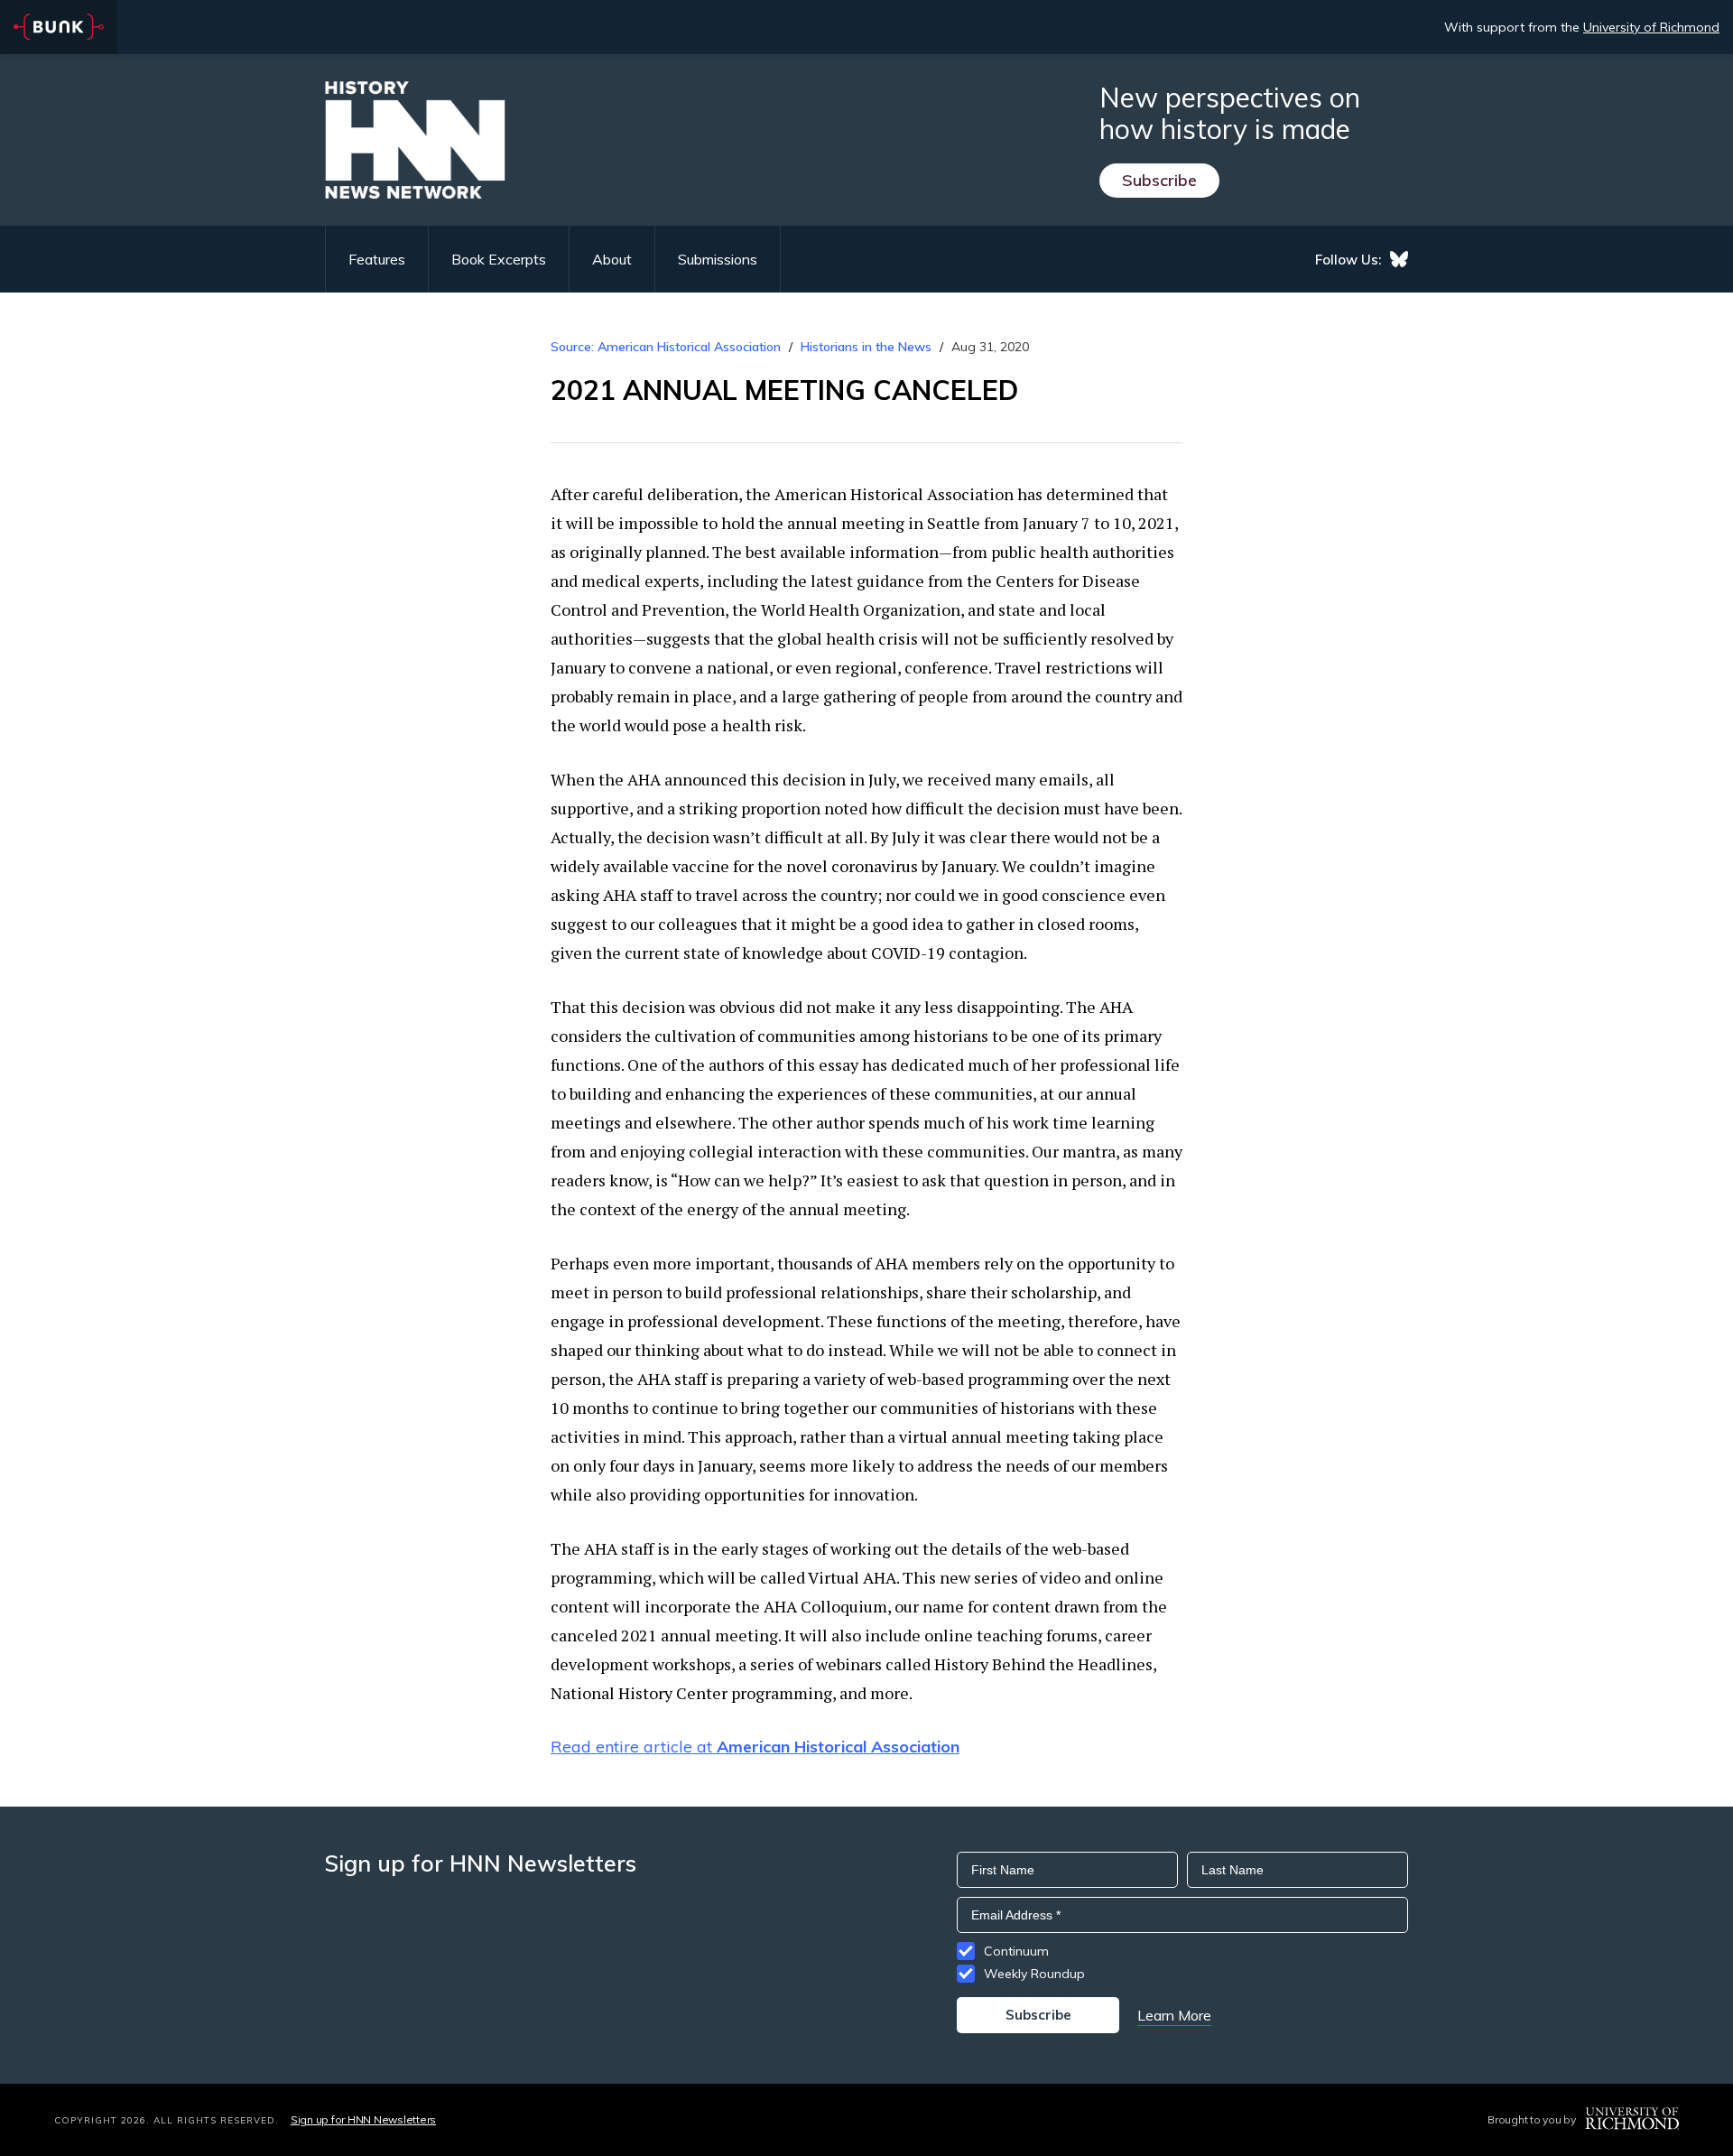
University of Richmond (1651, 27)
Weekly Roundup (1034, 1974)
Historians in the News (866, 347)
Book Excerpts (499, 259)
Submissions (718, 259)
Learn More (1174, 2015)
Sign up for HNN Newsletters (363, 2119)
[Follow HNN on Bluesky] (1399, 259)
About (612, 259)
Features (377, 259)
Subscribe (1159, 180)
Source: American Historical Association (666, 347)
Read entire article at (755, 1747)
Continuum (1016, 1951)
